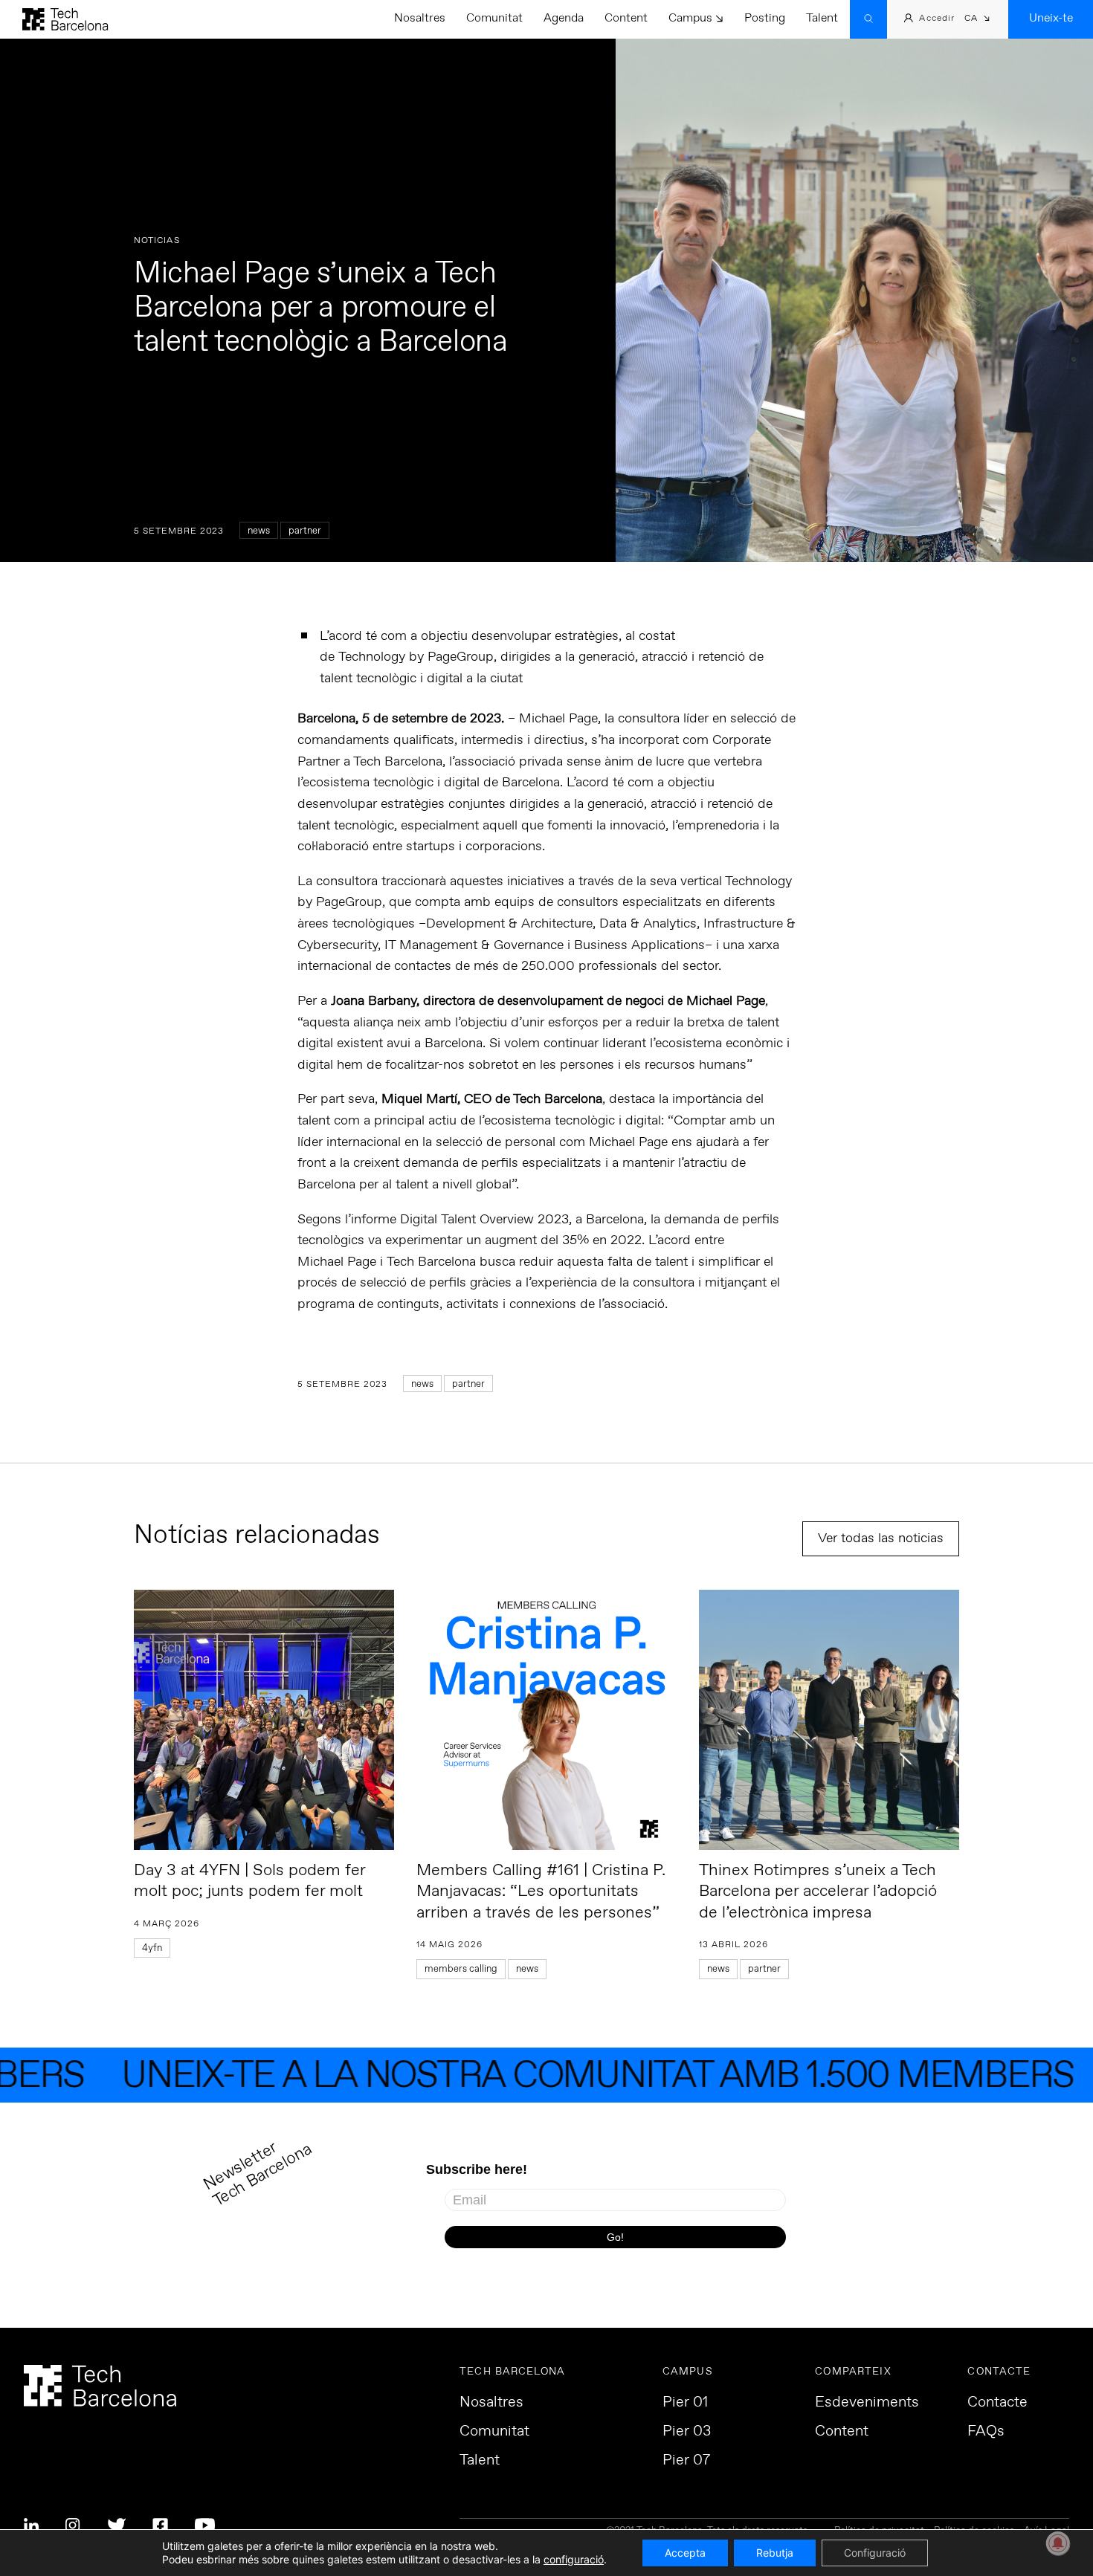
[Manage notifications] (1058, 2543)
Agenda (564, 18)
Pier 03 (687, 2432)
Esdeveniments (867, 2403)
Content (626, 18)
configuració (574, 2559)
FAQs (986, 2432)
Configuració (875, 2553)
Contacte (997, 2403)
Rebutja (775, 2553)
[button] (977, 20)
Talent (822, 18)
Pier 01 (685, 2403)
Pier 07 (686, 2461)
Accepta (685, 2553)
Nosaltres (420, 18)
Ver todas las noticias (881, 1538)
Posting (765, 18)
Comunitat (494, 18)
